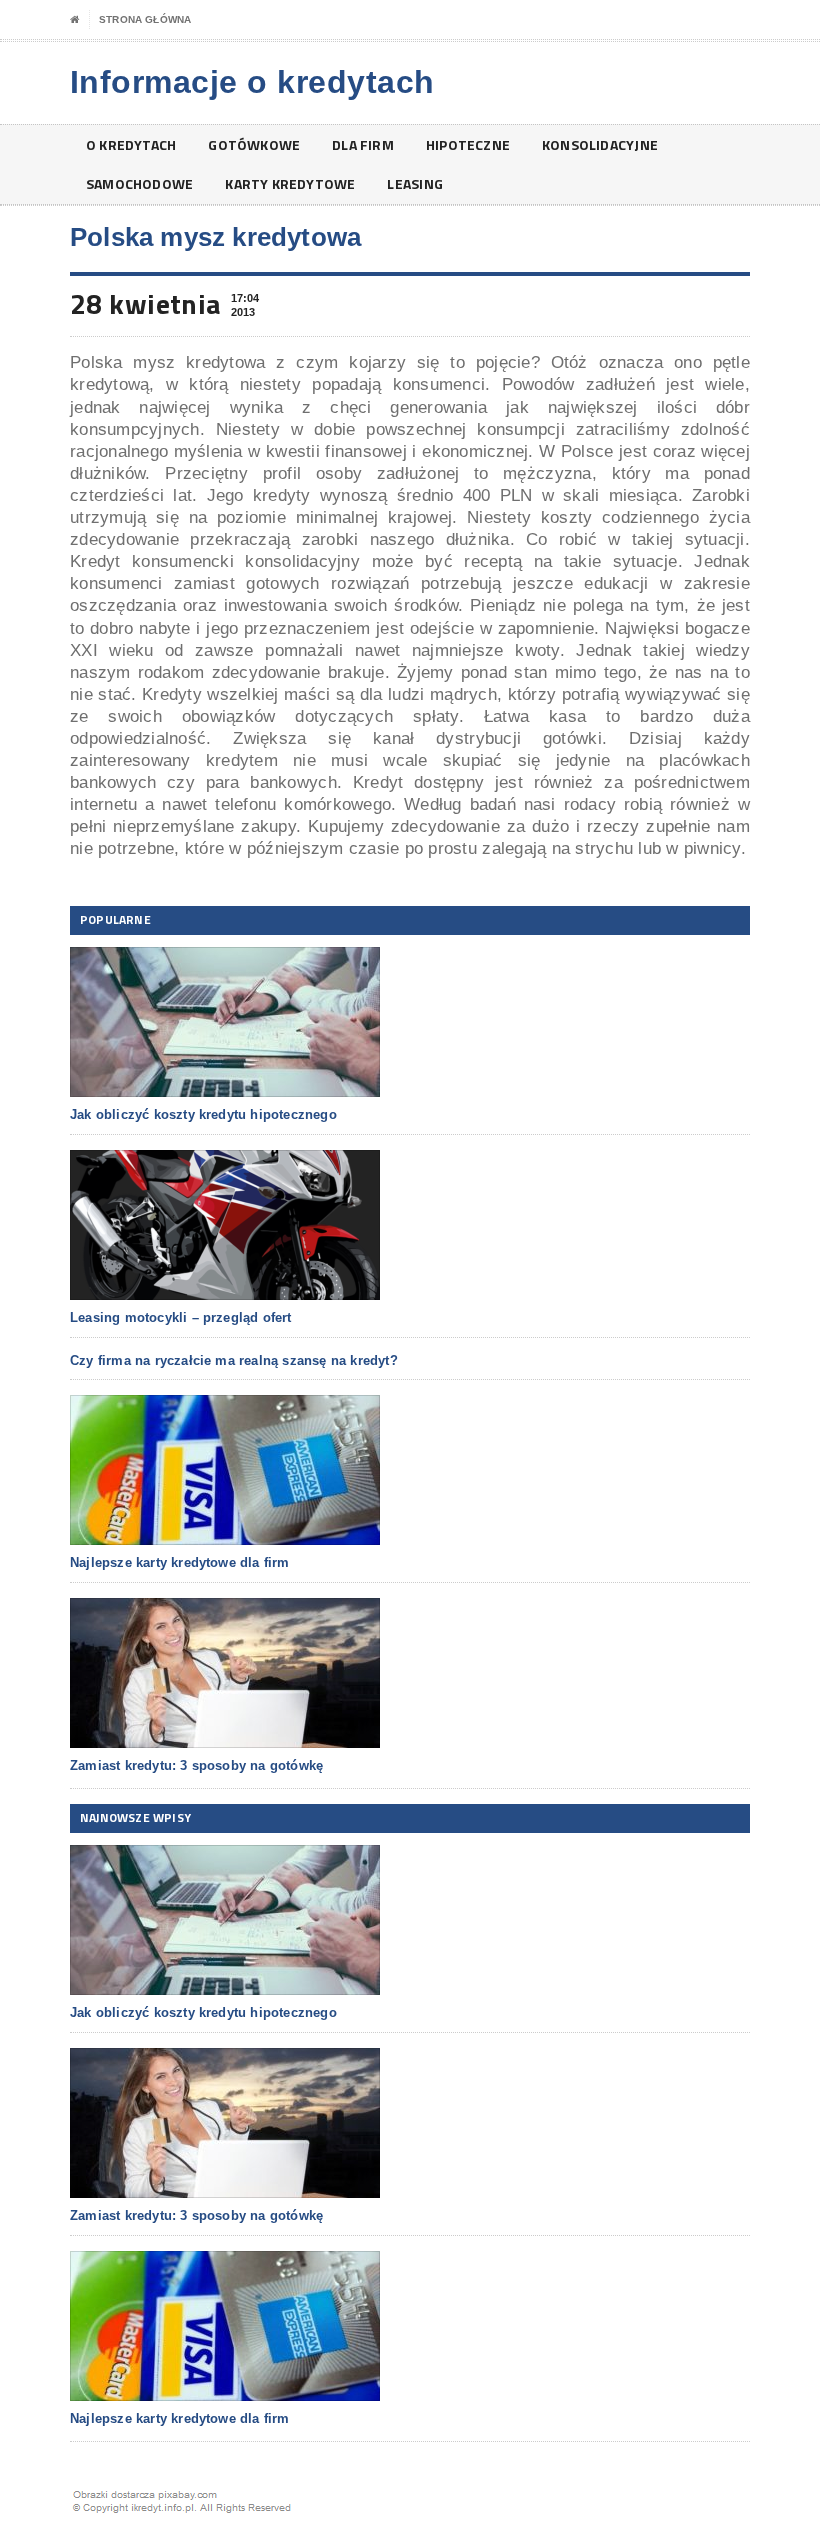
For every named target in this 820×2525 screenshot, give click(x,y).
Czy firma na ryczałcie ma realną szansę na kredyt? (234, 1360)
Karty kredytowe (290, 183)
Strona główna (145, 19)
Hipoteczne (468, 144)
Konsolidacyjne (600, 144)
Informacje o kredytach (252, 82)
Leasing (414, 183)
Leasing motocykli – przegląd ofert (181, 1317)
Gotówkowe (254, 144)
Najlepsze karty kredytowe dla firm (180, 1562)
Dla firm (363, 144)
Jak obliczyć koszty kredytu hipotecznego (203, 1114)
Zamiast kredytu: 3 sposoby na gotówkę (196, 1765)
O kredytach (131, 144)
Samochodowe (139, 183)
